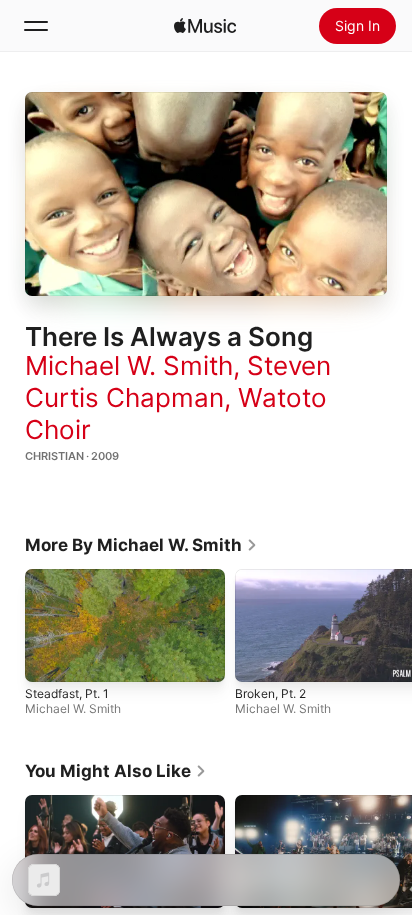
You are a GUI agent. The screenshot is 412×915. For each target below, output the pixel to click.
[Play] (206, 194)
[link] (141, 545)
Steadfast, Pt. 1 (67, 693)
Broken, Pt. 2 (270, 693)
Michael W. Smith (129, 365)
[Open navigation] (36, 26)
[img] (205, 26)
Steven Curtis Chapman (178, 381)
